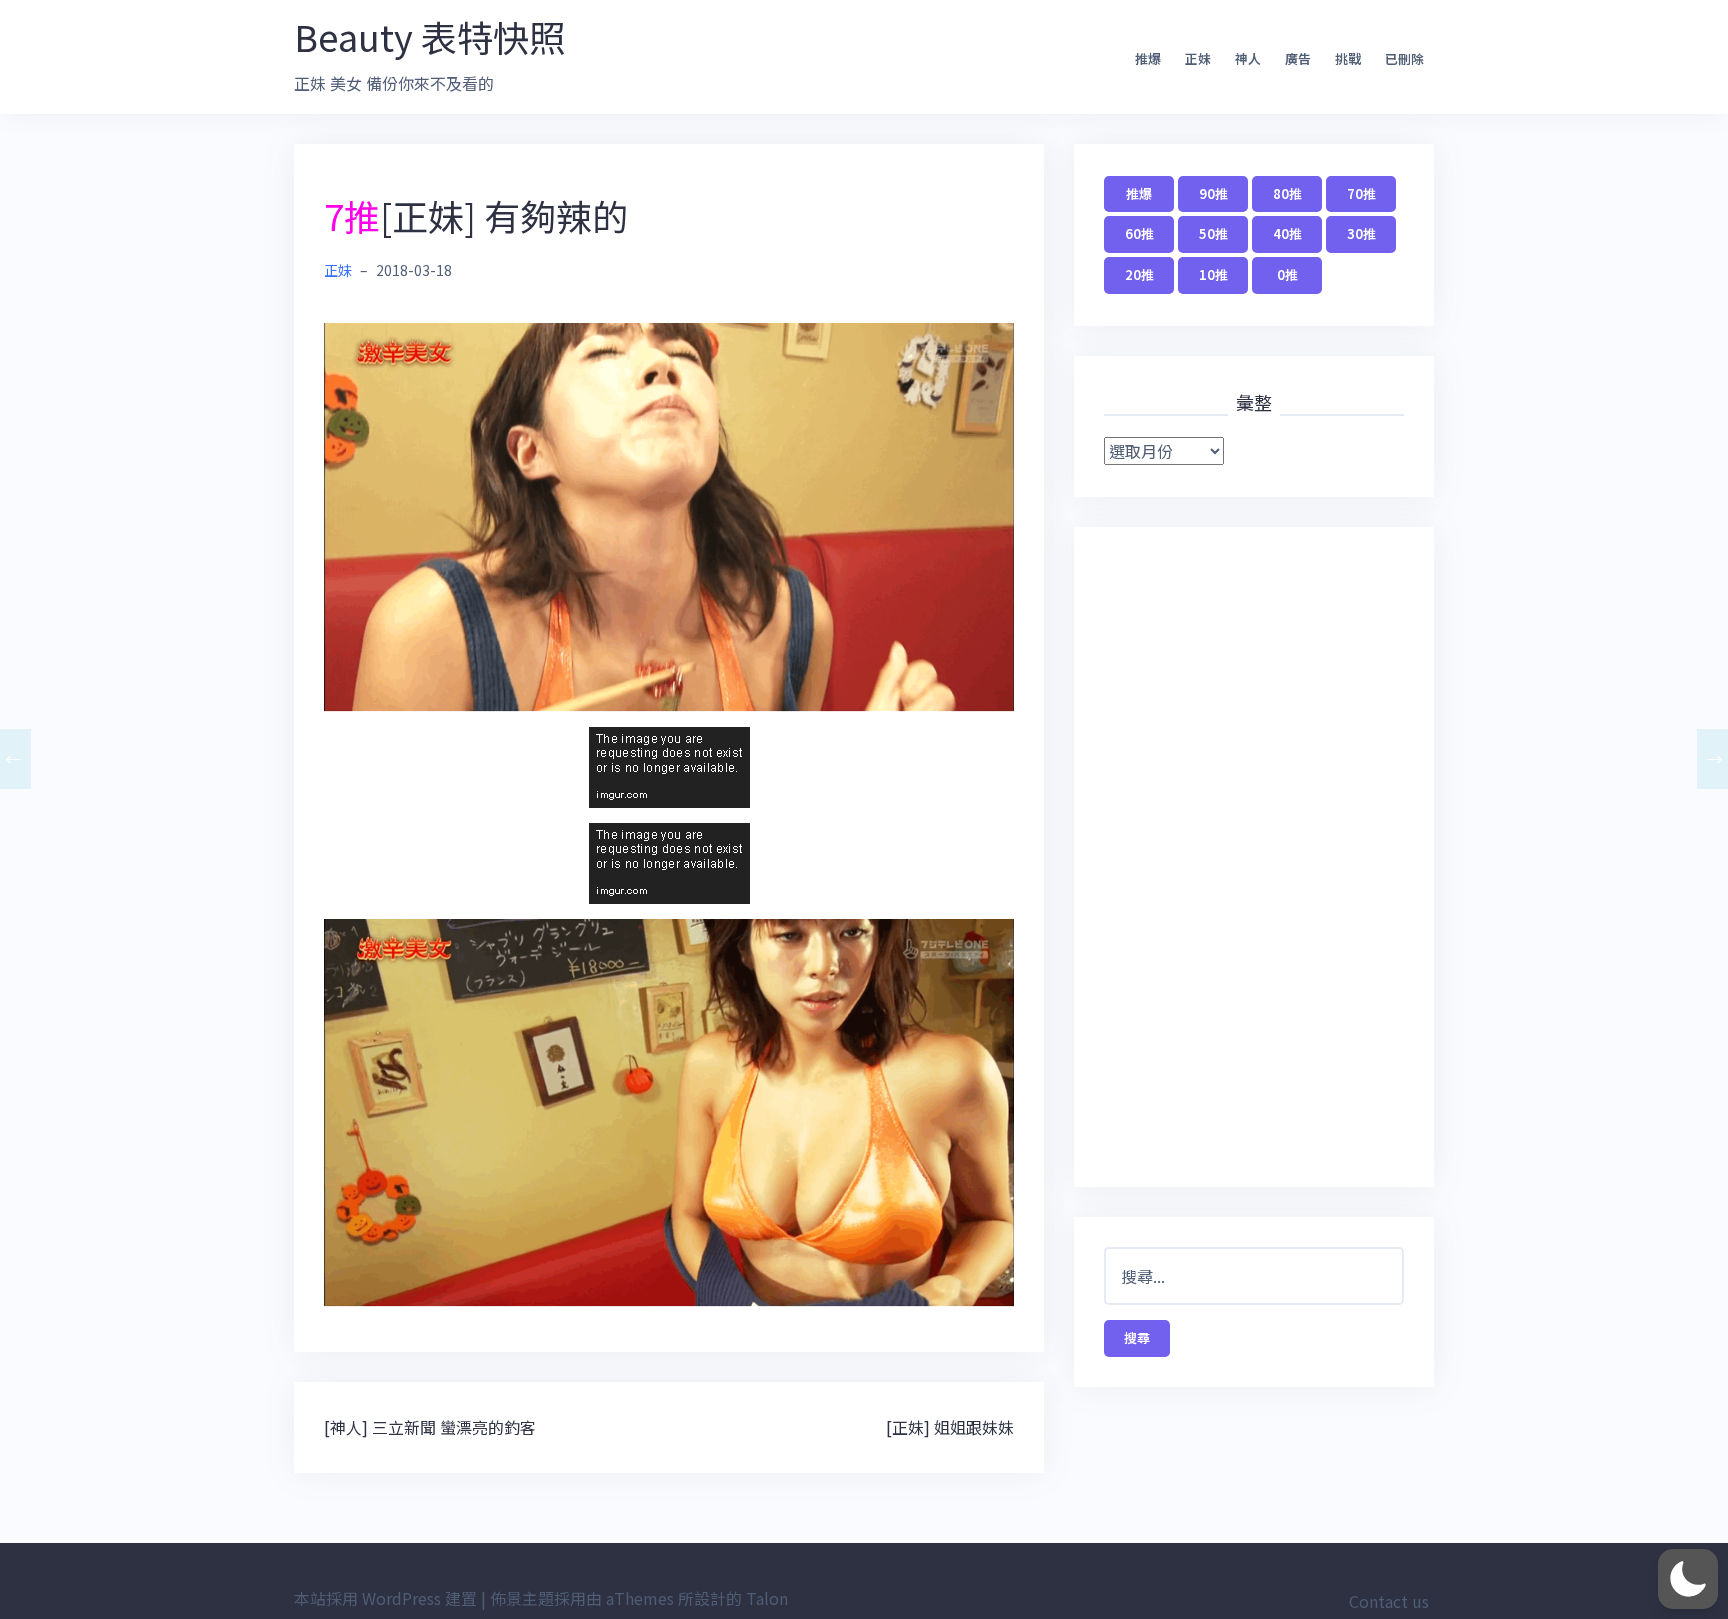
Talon (767, 1598)
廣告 (1298, 58)
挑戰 (1348, 58)
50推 (1213, 233)
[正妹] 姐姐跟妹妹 (950, 1427)
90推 (1213, 193)
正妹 (1198, 58)
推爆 (1148, 58)
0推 (1287, 274)
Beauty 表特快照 (429, 36)
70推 (1361, 193)
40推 (1287, 233)
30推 (1361, 233)
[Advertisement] (1254, 857)
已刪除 (1404, 58)
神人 (1248, 58)
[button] (1688, 1579)
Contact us (1389, 1601)
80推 (1287, 193)
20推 (1139, 274)
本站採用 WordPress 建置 (385, 1598)
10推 (1213, 274)
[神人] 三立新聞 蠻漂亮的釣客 (430, 1427)
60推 (1139, 233)
